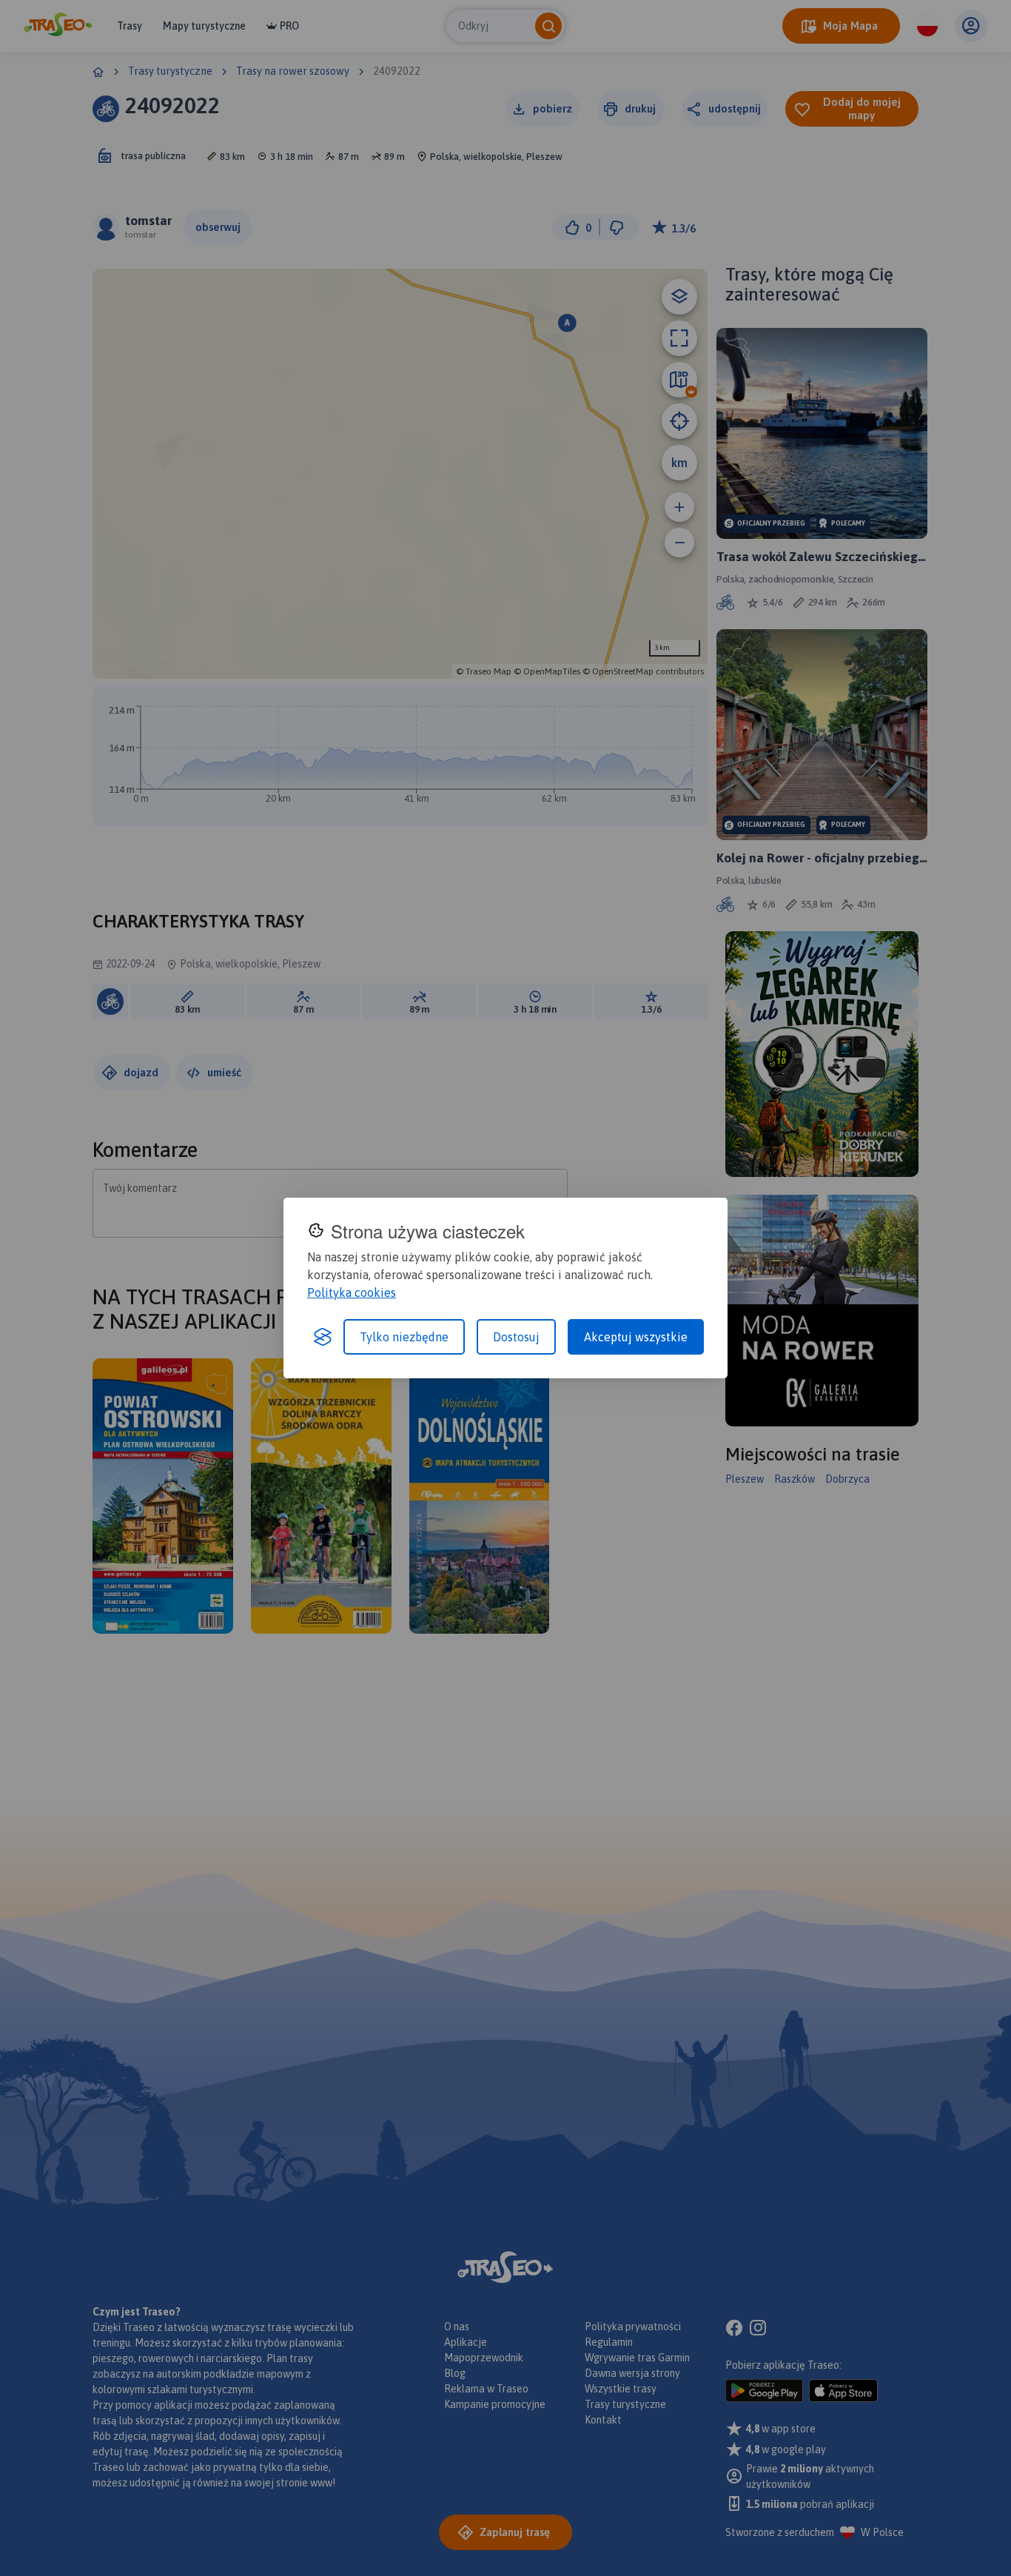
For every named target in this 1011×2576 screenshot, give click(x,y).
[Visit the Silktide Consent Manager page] (323, 1337)
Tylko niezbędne (404, 1337)
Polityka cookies (352, 1292)
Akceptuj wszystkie (636, 1337)
